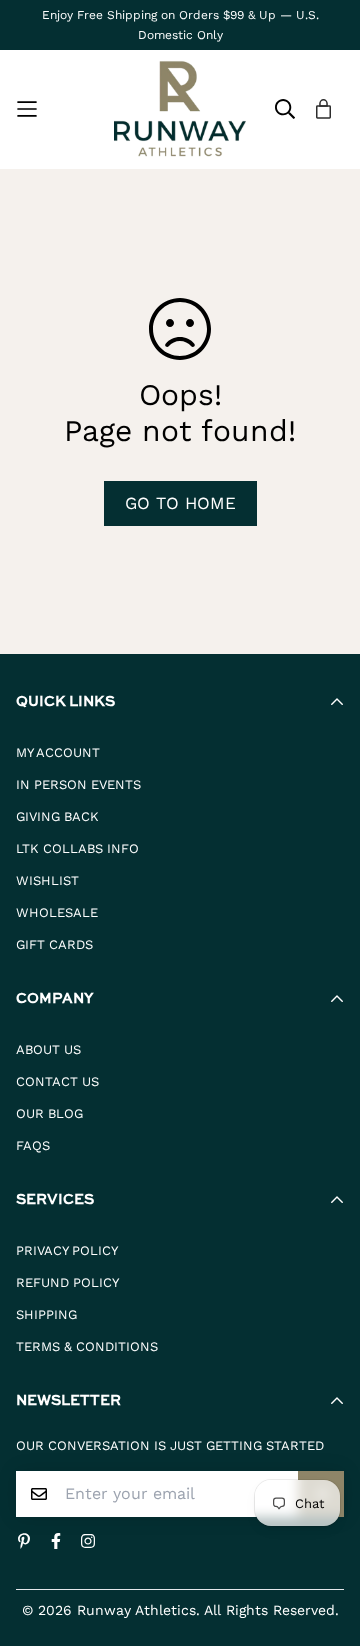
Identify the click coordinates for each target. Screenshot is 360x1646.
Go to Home (180, 503)
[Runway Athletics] (180, 109)
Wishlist (47, 880)
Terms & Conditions (87, 1346)
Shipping (46, 1314)
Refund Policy (67, 1282)
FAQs (33, 1145)
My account (58, 752)
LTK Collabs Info (77, 848)
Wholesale (57, 912)
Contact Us (57, 1081)
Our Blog (49, 1113)
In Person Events (78, 784)
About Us (48, 1049)
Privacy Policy (67, 1250)
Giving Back (57, 816)
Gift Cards (54, 944)
